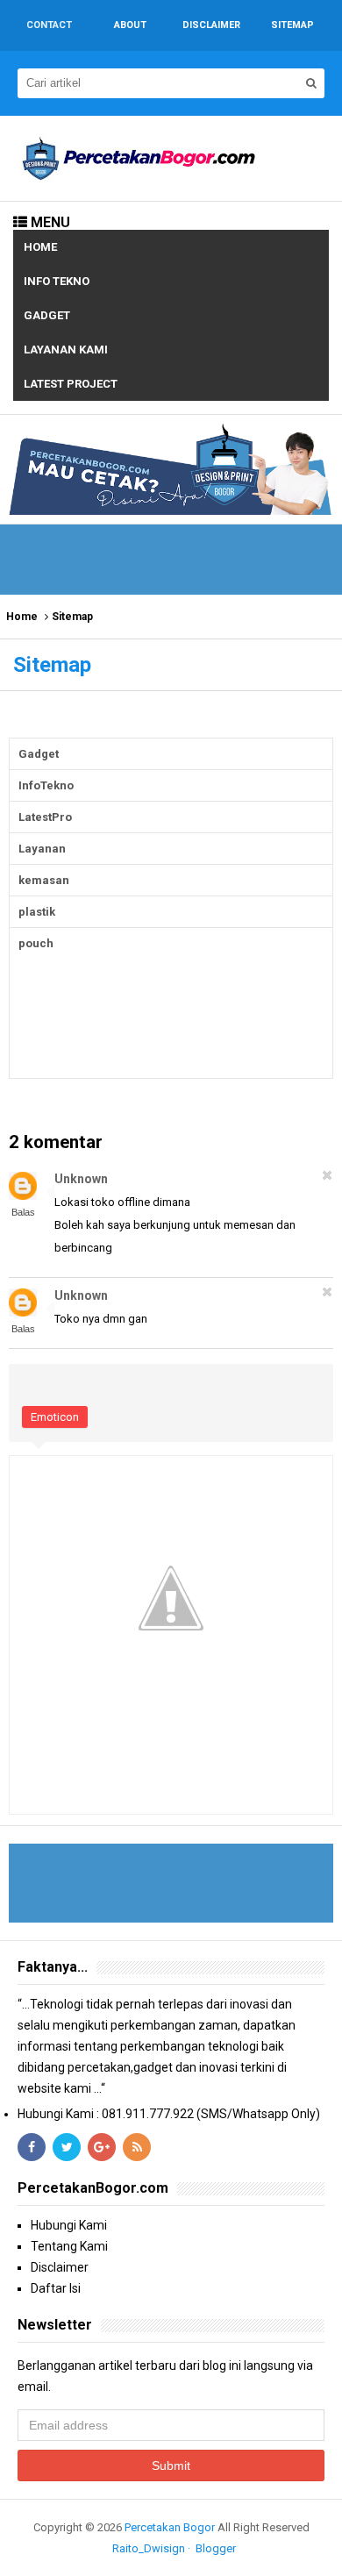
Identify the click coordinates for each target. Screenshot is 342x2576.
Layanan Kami (66, 350)
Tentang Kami (69, 2246)
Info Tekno (57, 281)
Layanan (42, 849)
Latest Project (71, 384)
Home (40, 247)
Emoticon (55, 1417)
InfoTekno (46, 785)
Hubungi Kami (69, 2225)
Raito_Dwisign (149, 2548)
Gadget (47, 315)
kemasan (44, 880)
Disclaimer (60, 2267)
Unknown (81, 1179)
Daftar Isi (56, 2288)
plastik (37, 912)
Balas (23, 1212)
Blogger (216, 2548)
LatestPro (45, 817)
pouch (36, 943)
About (130, 25)
